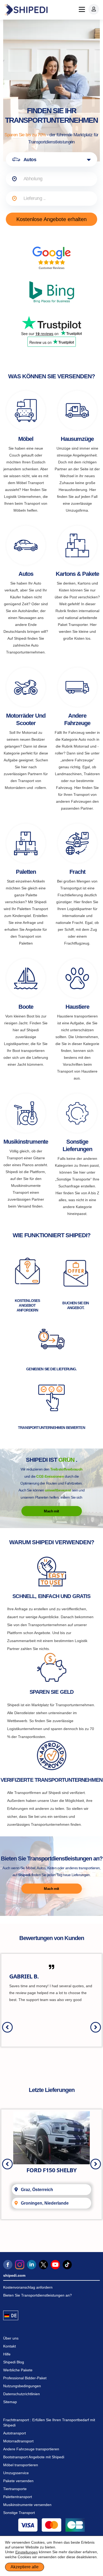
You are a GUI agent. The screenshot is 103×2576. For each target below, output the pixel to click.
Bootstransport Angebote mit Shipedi (34, 2457)
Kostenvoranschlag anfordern (28, 2287)
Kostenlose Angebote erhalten (51, 219)
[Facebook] (8, 2265)
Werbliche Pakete (18, 2370)
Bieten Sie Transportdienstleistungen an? (38, 2295)
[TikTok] (67, 2265)
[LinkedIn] (32, 2265)
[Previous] (7, 2027)
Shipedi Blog (14, 2362)
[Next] (96, 2027)
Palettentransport (18, 2497)
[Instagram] (20, 2265)
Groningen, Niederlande (45, 2203)
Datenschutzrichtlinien (22, 2394)
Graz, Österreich (37, 2190)
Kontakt (10, 2346)
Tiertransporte (15, 2489)
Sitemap (10, 2402)
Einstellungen (27, 2552)
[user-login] (94, 9)
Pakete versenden (18, 2481)
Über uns (11, 2338)
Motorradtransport (18, 2441)
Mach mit (51, 1511)
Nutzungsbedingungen (22, 2386)
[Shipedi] (26, 10)
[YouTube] (55, 2265)
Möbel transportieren (21, 2465)
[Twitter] (43, 2265)
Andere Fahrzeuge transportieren (31, 2449)
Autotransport (15, 2433)
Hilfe (7, 2354)
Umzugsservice (16, 2473)
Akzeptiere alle (25, 2567)
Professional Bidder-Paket (25, 2378)
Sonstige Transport (19, 2513)
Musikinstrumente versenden (27, 2505)
